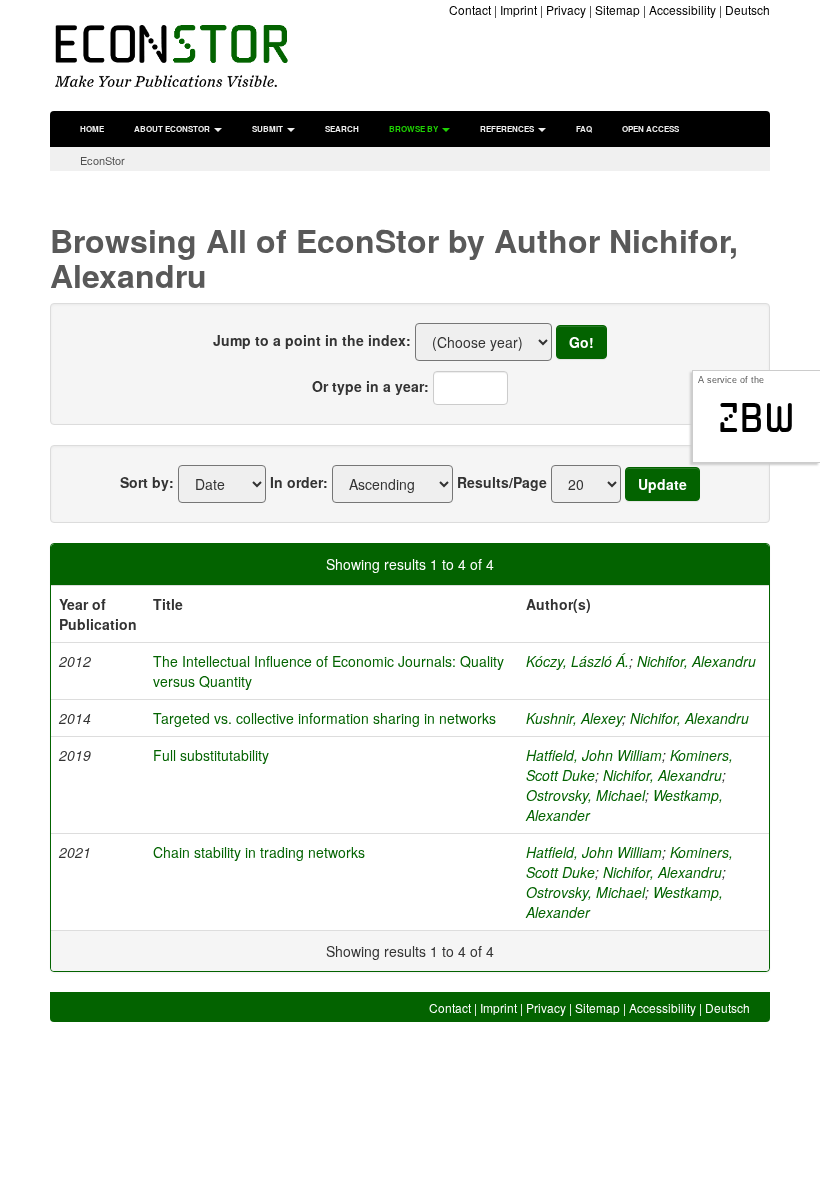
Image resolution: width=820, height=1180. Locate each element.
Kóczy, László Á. (577, 661)
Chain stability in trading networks (259, 852)
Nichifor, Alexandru (696, 661)
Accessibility (682, 9)
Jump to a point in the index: (312, 340)
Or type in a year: (370, 386)
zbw (756, 418)
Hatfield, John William (594, 755)
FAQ (584, 128)
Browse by (414, 128)
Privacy (566, 9)
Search (342, 128)
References (508, 128)
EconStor (102, 160)
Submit (268, 128)
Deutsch (747, 9)
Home (92, 128)
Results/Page (502, 482)
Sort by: (147, 482)
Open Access (650, 128)
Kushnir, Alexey (574, 718)
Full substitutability (211, 755)
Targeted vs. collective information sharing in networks (324, 718)
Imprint (518, 9)
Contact (470, 9)
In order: (299, 482)
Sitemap (617, 9)
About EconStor (173, 128)
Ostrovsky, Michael (585, 795)
